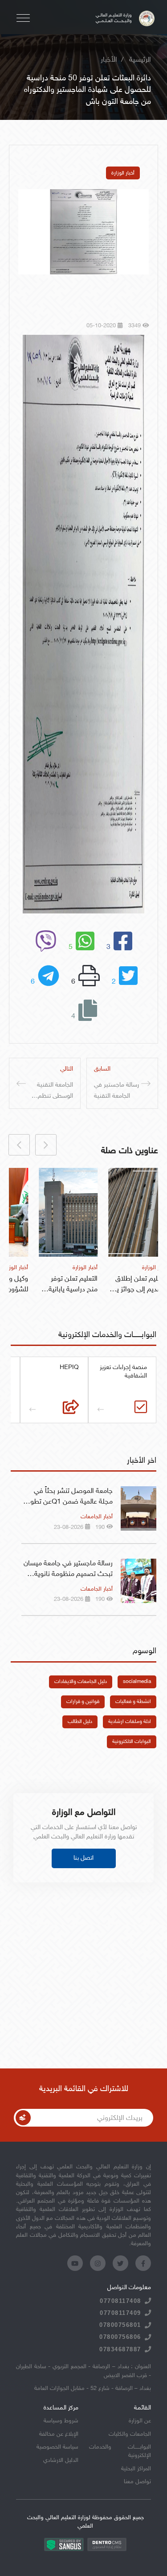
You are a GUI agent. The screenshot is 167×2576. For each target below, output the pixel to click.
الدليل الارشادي (61, 2461)
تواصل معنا (137, 2482)
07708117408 (120, 2301)
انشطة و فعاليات (133, 1702)
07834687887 (120, 2349)
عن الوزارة (140, 2421)
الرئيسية (140, 60)
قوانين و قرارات (83, 1702)
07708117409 (120, 2313)
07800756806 (120, 2337)
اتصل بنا (83, 1858)
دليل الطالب (80, 1722)
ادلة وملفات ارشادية (130, 1722)
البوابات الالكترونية (132, 1742)
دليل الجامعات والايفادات (81, 1682)
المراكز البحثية (136, 2469)
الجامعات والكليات (130, 2434)
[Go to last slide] (46, 1145)
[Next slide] (19, 1145)
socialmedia (137, 1682)
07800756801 (120, 2325)
